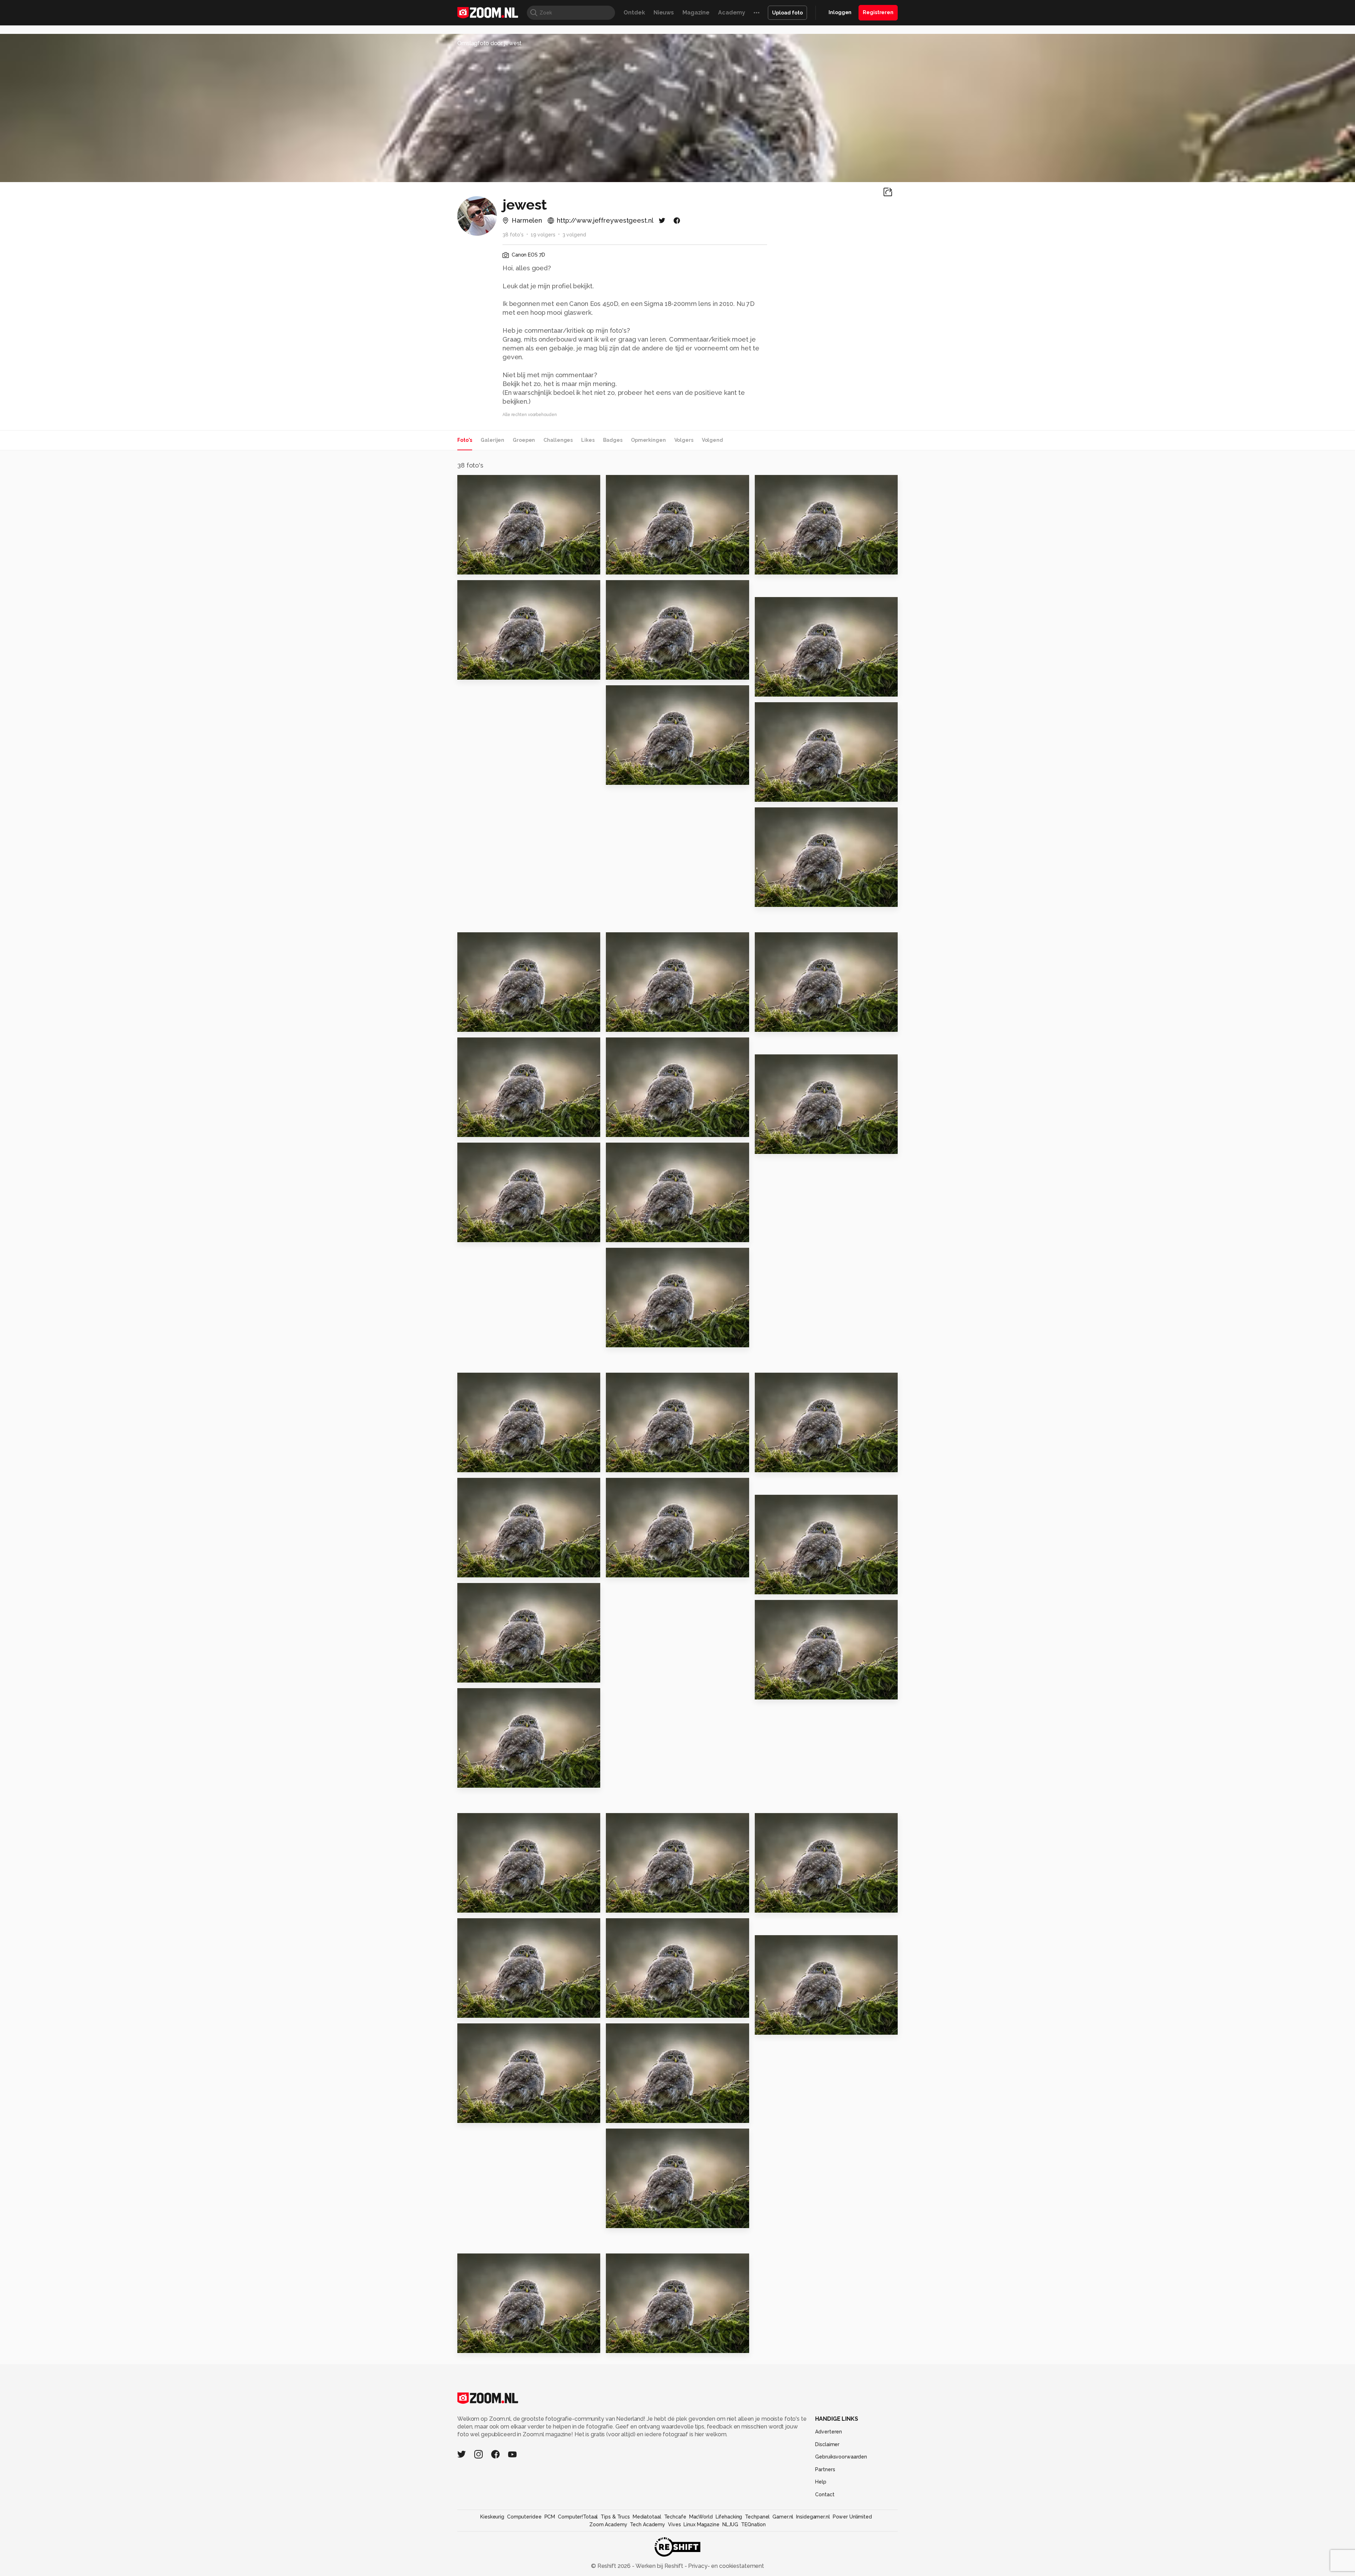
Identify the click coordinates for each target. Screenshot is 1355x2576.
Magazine (696, 13)
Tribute (472, 1024)
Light (617, 1129)
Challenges (558, 440)
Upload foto (787, 13)
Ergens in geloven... (490, 1674)
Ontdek (634, 13)
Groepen (524, 440)
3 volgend (574, 235)
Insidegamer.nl (813, 2517)
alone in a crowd (783, 688)
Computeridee (524, 2517)
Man (467, 1904)
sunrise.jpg (477, 2114)
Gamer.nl (783, 2517)
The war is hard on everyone (649, 2344)
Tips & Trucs (615, 2517)
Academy (732, 13)
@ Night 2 (475, 2009)
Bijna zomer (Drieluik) (493, 1234)
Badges (613, 440)
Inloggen (840, 12)
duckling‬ (622, 566)
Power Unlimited (852, 2517)
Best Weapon (630, 2009)
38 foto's (513, 235)
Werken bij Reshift (660, 2566)
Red (764, 1146)
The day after (630, 1024)
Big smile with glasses (792, 1024)
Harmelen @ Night (488, 566)
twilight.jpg (627, 2219)
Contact (825, 2494)
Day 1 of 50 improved (493, 1464)
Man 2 (469, 1779)
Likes (588, 440)
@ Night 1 (772, 2026)
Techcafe (675, 2517)
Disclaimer (827, 2444)
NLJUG (730, 2524)
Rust (616, 1569)
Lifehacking (729, 2517)
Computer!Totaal (578, 2517)
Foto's (465, 440)
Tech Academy (648, 2524)
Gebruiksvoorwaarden (841, 2457)
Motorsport (478, 2344)
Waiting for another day (646, 2114)
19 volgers (543, 235)
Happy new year (783, 793)
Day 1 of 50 (625, 1464)
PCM (550, 2517)
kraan (617, 1339)
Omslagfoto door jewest (489, 43)
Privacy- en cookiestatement (725, 2566)
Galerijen (492, 440)
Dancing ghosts (633, 777)
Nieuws (664, 13)
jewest (482, 483)
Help (821, 2482)
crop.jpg (473, 1569)
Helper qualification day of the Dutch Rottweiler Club (649, 1904)
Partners (825, 2469)
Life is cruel (776, 1464)
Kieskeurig (492, 2517)
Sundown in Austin (786, 1904)
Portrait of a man (635, 671)
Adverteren (829, 2432)
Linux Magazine (701, 2524)
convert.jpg (776, 1586)
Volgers (684, 440)
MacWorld (701, 2517)
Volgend (712, 440)
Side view (475, 671)
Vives (674, 2524)
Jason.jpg (772, 1691)
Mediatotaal (647, 2517)
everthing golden (785, 566)
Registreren (878, 12)
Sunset (768, 899)
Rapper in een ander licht (648, 1234)
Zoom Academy (608, 2524)
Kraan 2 (472, 1129)
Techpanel (757, 2517)
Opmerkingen (648, 440)
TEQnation (753, 2524)
